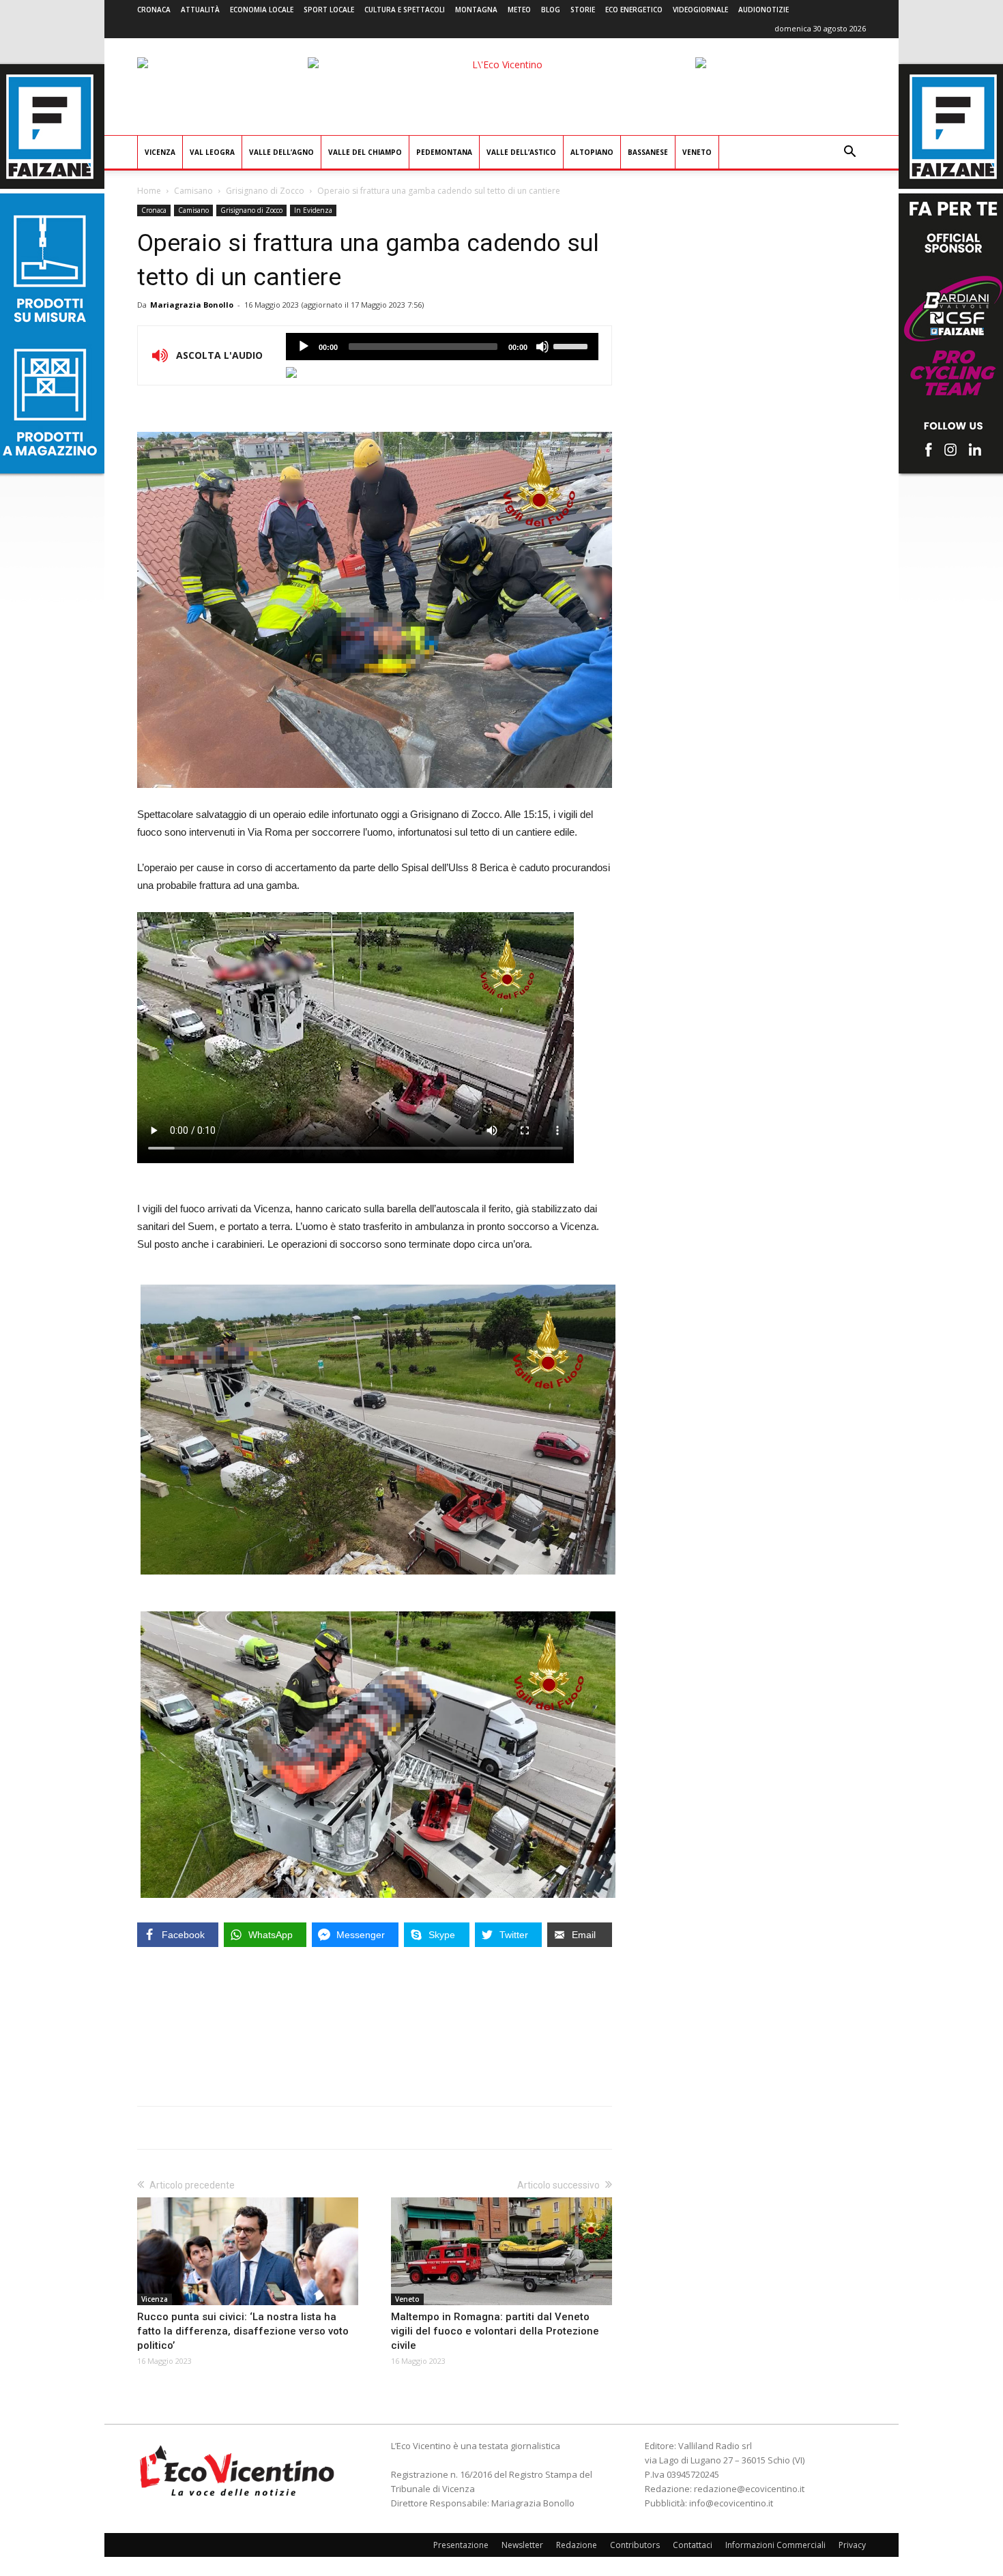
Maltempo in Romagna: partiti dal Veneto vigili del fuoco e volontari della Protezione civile (495, 2331)
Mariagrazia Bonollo (192, 305)
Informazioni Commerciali (775, 2545)
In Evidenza (313, 210)
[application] (442, 347)
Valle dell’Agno (281, 152)
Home (149, 191)
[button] (849, 153)
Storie (583, 10)
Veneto (697, 152)
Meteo (519, 10)
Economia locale (262, 10)
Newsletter (522, 2545)
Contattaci (693, 2545)
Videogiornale (700, 10)
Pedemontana (444, 152)
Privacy (852, 2545)
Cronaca (154, 10)
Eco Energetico (634, 10)
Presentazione (461, 2545)
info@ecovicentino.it (731, 2503)
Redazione (577, 2545)
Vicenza (160, 152)
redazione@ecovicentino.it (749, 2489)
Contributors (635, 2545)
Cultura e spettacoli (405, 10)
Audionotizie (764, 10)
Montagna (476, 10)
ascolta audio (304, 347)
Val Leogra (212, 152)
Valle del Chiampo (365, 152)
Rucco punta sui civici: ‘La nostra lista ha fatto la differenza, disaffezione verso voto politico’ (243, 2331)
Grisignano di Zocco (265, 191)
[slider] (572, 345)
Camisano (193, 191)
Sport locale (329, 10)
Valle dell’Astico (521, 152)
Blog (551, 10)
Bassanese (648, 152)
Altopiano (592, 152)
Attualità (200, 10)
